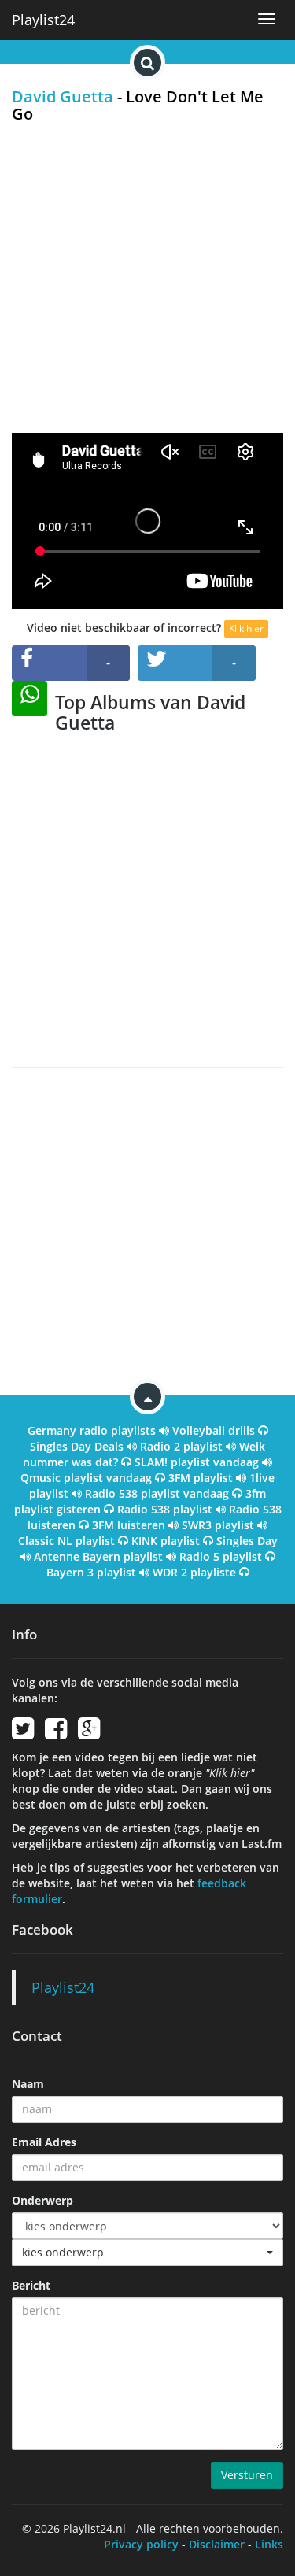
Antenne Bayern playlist (98, 1556)
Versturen (247, 2475)
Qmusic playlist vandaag (86, 1478)
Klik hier (246, 628)
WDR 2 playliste (194, 1572)
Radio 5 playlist (221, 1556)
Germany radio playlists (92, 1430)
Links (269, 2544)
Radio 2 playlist (181, 1446)
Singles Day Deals (77, 1446)
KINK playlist (166, 1541)
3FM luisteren (129, 1525)
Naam (28, 2084)
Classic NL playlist (66, 1541)
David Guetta (63, 96)
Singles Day (247, 1541)
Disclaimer (217, 2544)
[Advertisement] (147, 277)
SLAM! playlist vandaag (197, 1462)
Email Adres (44, 2142)
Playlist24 (43, 20)
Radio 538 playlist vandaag (157, 1493)
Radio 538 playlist (165, 1509)
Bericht (31, 2285)
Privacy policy (141, 2544)
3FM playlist (201, 1478)
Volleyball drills (214, 1430)
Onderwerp (42, 2200)
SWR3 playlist (218, 1525)
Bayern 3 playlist (91, 1572)
